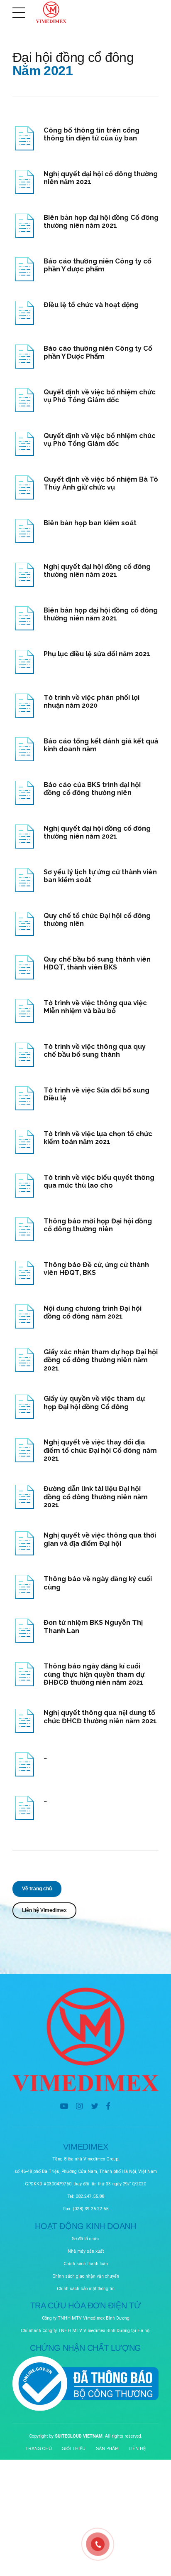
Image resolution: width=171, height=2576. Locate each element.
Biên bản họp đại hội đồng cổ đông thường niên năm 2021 (101, 614)
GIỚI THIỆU (74, 2448)
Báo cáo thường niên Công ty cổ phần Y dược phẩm (98, 265)
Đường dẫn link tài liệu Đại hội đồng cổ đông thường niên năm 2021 (96, 1497)
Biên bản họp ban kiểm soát (90, 523)
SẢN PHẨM (107, 2448)
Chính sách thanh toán (86, 2264)
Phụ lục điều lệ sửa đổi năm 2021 (97, 654)
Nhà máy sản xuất (86, 2251)
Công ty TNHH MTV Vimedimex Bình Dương (86, 2318)
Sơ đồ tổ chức (85, 2239)
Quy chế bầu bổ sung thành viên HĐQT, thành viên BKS (97, 963)
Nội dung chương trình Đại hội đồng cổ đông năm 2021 (93, 1313)
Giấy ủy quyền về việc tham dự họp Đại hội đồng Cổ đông (94, 1403)
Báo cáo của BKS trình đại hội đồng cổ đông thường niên (92, 789)
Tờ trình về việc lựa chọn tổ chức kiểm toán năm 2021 (98, 1138)
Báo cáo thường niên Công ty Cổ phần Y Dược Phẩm (98, 353)
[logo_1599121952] (85, 2040)
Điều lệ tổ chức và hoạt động (91, 305)
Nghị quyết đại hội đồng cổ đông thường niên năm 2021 (97, 571)
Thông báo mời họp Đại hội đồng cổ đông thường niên (98, 1225)
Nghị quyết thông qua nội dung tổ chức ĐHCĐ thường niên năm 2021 (100, 1717)
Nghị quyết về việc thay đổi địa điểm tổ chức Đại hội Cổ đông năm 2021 (100, 1450)
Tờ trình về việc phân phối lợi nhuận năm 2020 (92, 702)
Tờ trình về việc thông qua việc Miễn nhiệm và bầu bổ (95, 1007)
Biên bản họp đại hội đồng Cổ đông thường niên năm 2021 (101, 222)
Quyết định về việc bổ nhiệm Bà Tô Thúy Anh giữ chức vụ (101, 483)
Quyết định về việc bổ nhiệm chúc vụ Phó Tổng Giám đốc (100, 440)
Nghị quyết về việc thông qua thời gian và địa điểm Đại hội (100, 1539)
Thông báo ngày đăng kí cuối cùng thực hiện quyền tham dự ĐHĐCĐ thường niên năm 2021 (94, 1674)
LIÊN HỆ (137, 2448)
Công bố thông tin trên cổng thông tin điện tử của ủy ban (92, 134)
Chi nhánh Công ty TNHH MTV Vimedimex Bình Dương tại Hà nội (86, 2331)
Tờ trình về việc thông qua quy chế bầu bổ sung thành (95, 1051)
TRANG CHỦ (39, 2448)
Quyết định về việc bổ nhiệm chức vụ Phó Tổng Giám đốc (100, 396)
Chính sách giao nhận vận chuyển (86, 2276)
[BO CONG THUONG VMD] (85, 2384)
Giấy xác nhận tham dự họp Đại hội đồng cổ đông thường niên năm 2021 (101, 1360)
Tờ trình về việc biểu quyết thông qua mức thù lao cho (99, 1182)
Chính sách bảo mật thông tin (86, 2289)
